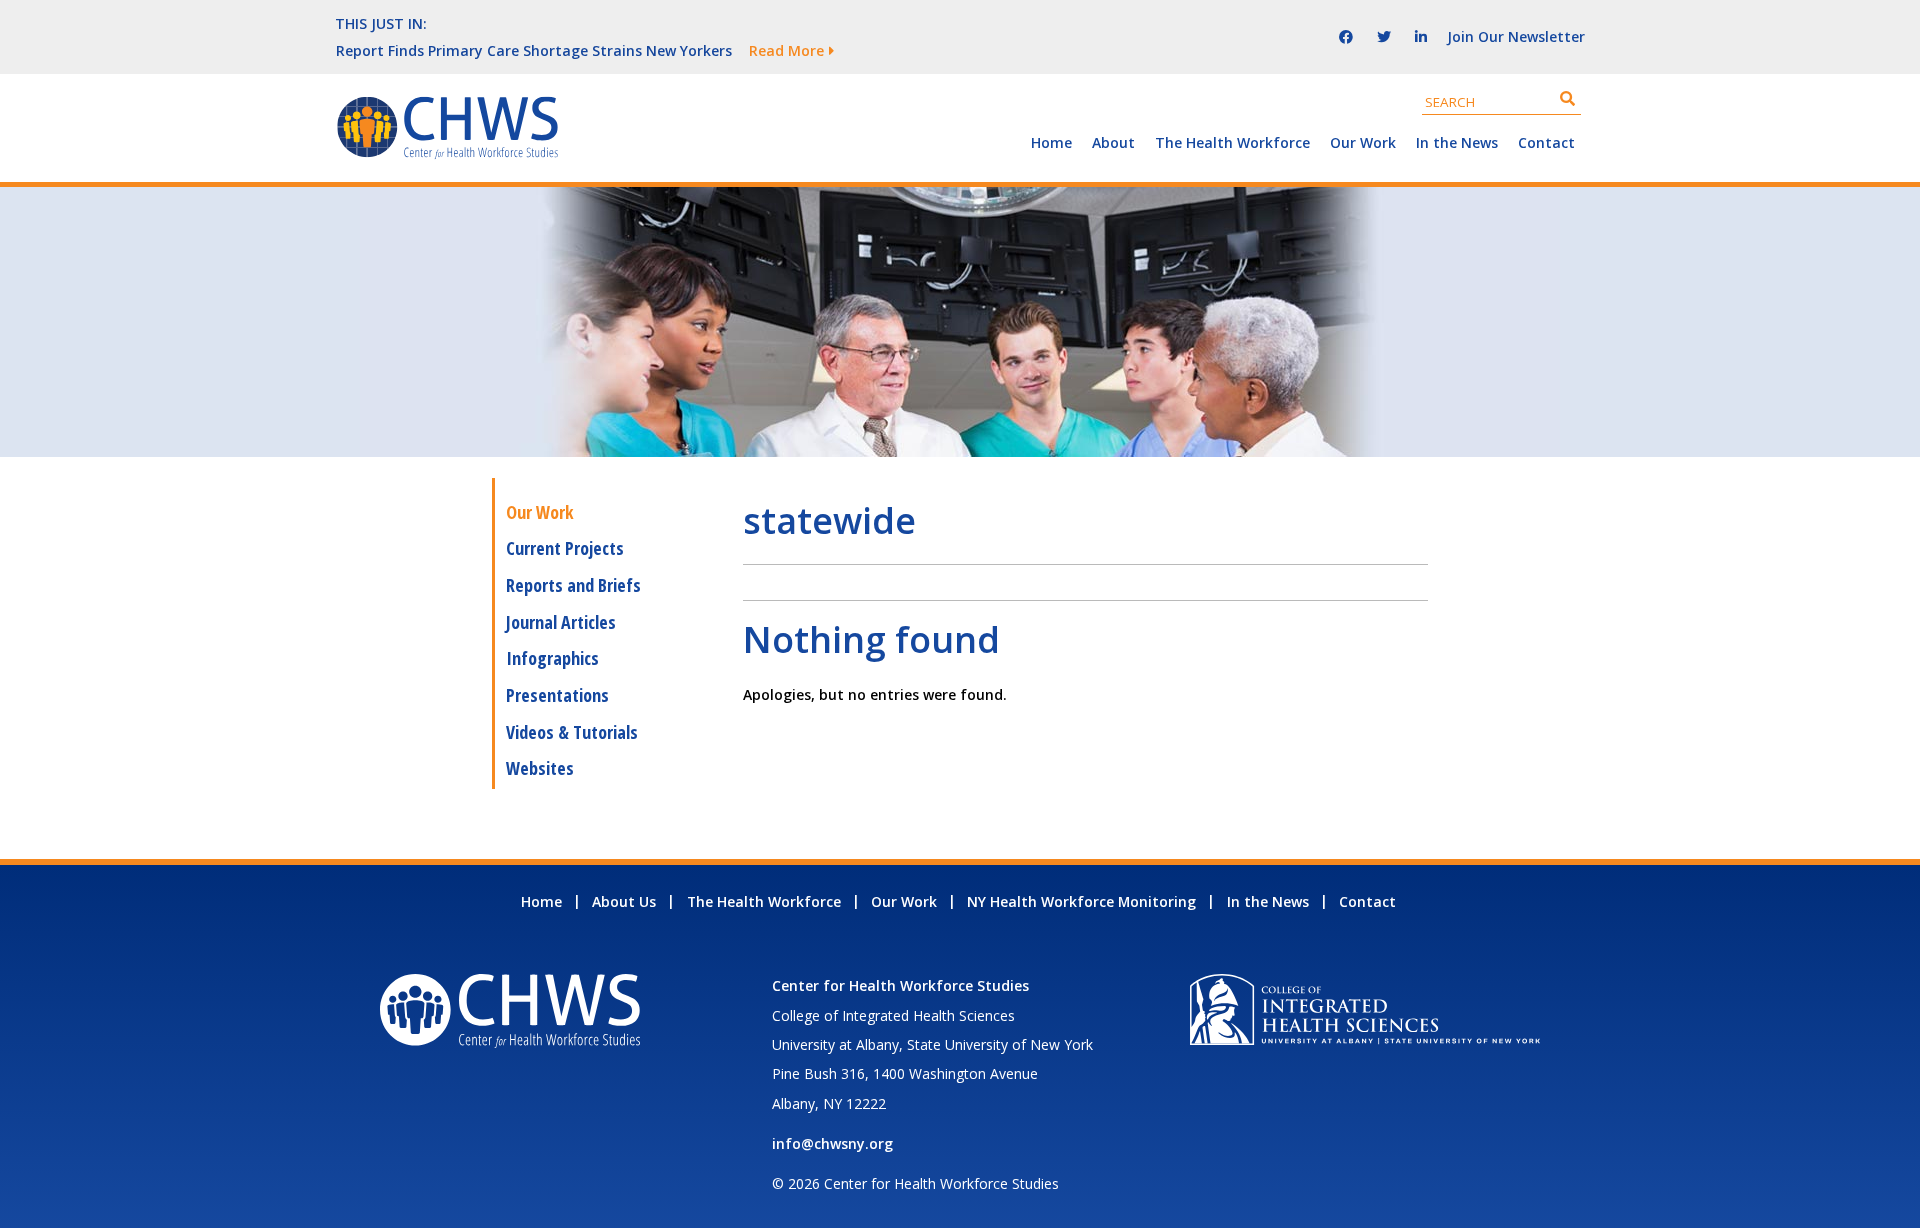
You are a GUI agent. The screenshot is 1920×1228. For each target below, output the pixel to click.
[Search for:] (1501, 101)
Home (1051, 142)
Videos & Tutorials (572, 732)
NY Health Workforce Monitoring (1081, 901)
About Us (624, 901)
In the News (1457, 142)
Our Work (1363, 142)
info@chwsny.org (832, 1143)
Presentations (557, 695)
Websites (540, 768)
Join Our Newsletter (1516, 36)
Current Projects (565, 548)
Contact (1546, 142)
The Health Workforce (1232, 142)
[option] (785, 50)
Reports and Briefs (573, 585)
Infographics (552, 658)
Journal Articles (561, 622)
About (1113, 142)
